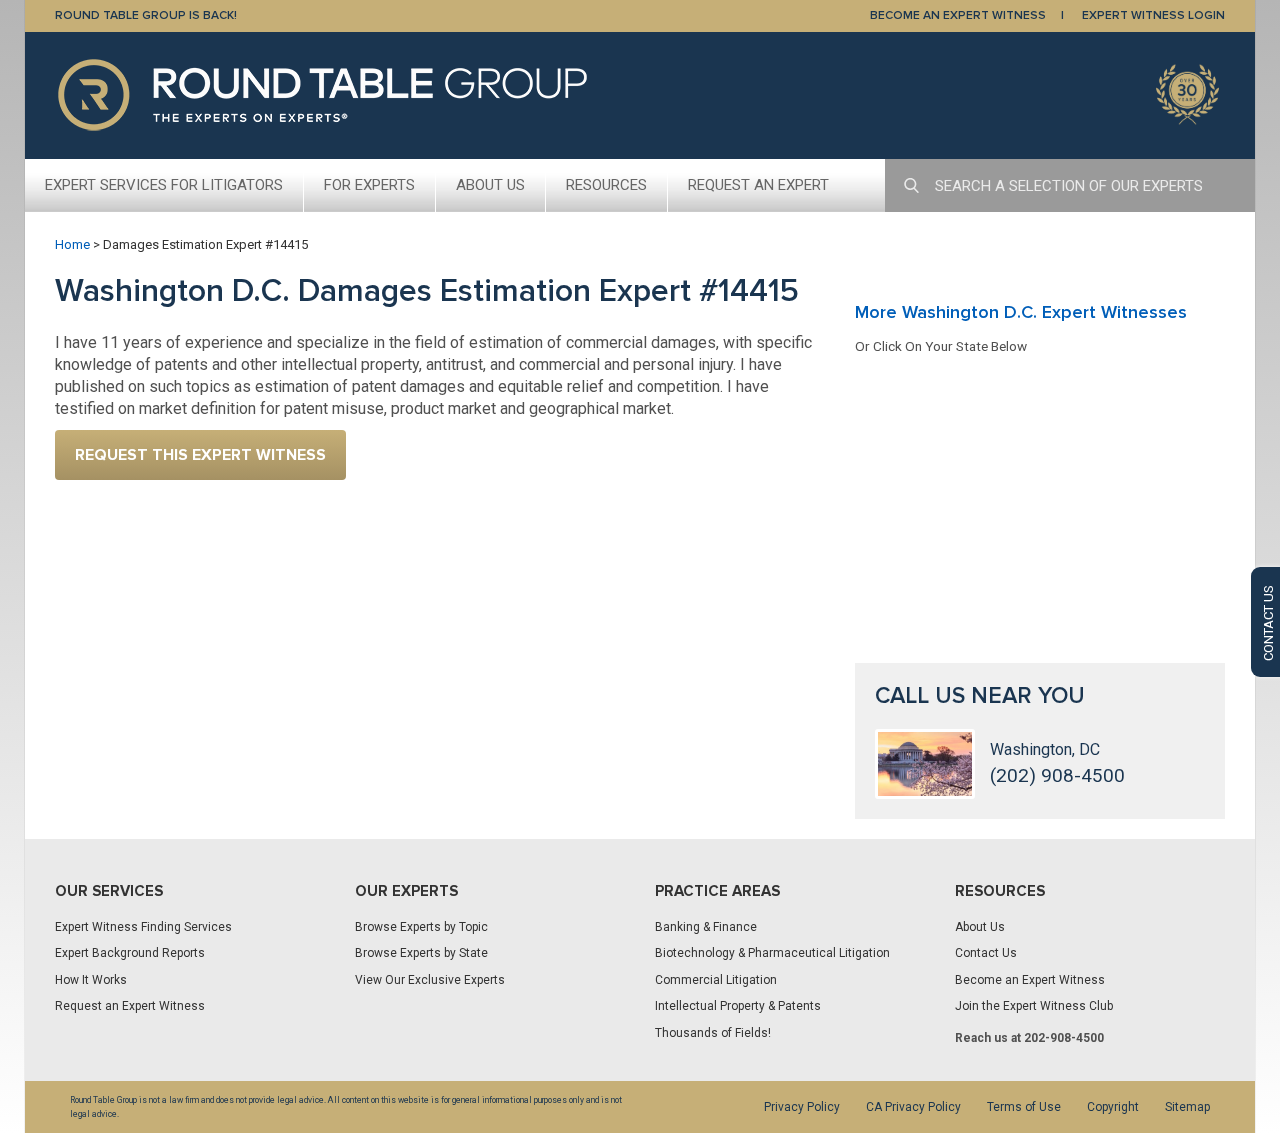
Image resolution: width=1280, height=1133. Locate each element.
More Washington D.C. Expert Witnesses (1021, 312)
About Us (490, 185)
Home (72, 244)
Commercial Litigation (716, 980)
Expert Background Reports (130, 953)
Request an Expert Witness (130, 1006)
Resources (606, 185)
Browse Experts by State (421, 953)
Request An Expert (758, 185)
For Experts (369, 185)
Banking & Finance (706, 927)
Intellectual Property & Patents (738, 1006)
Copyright (1113, 1107)
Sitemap (1187, 1107)
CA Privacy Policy (913, 1107)
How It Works (91, 980)
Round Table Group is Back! (146, 15)
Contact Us (986, 953)
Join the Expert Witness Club (1034, 1006)
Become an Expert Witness (1030, 980)
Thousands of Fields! (713, 1033)
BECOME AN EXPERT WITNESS (958, 15)
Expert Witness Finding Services (143, 927)
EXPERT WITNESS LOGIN (1153, 15)
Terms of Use (1024, 1107)
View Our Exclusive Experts (430, 980)
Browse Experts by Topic (421, 927)
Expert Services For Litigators (164, 185)
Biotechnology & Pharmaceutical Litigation (772, 953)
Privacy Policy (802, 1107)
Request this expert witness (200, 455)
